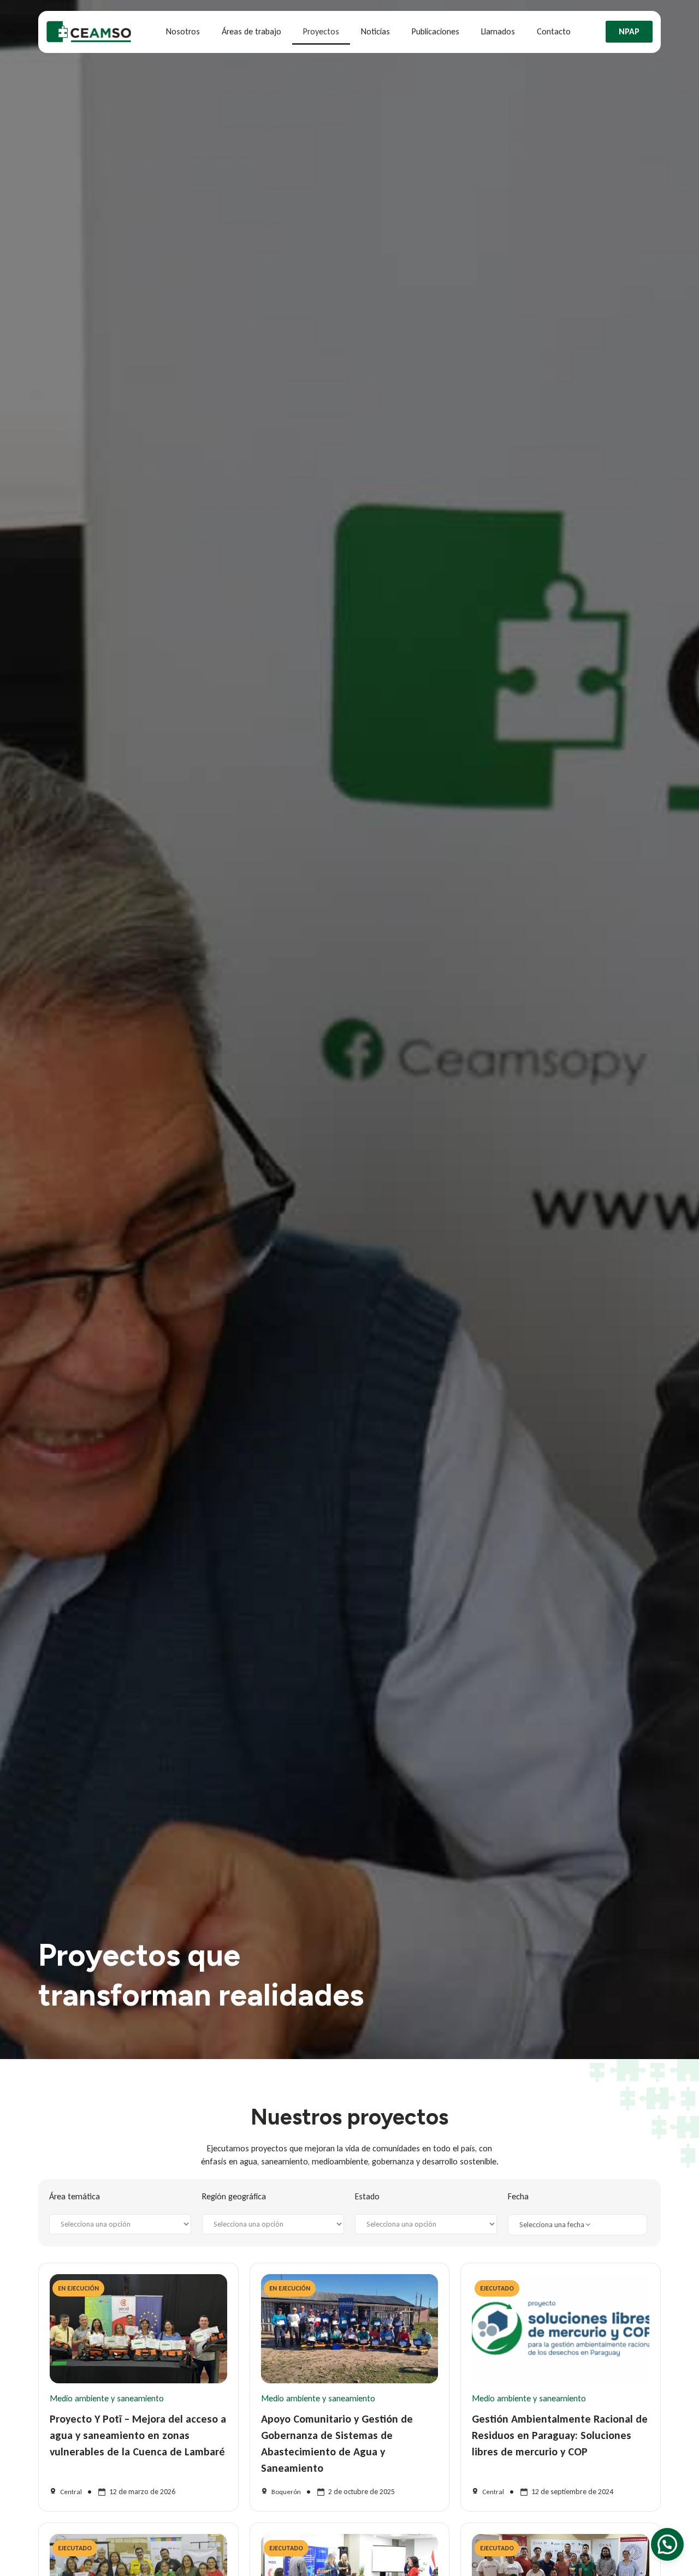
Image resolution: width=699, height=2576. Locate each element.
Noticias (375, 31)
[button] (667, 2544)
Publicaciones (436, 31)
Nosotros (183, 31)
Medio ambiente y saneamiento (107, 2398)
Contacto (554, 31)
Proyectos (321, 31)
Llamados (498, 31)
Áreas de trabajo (251, 31)
